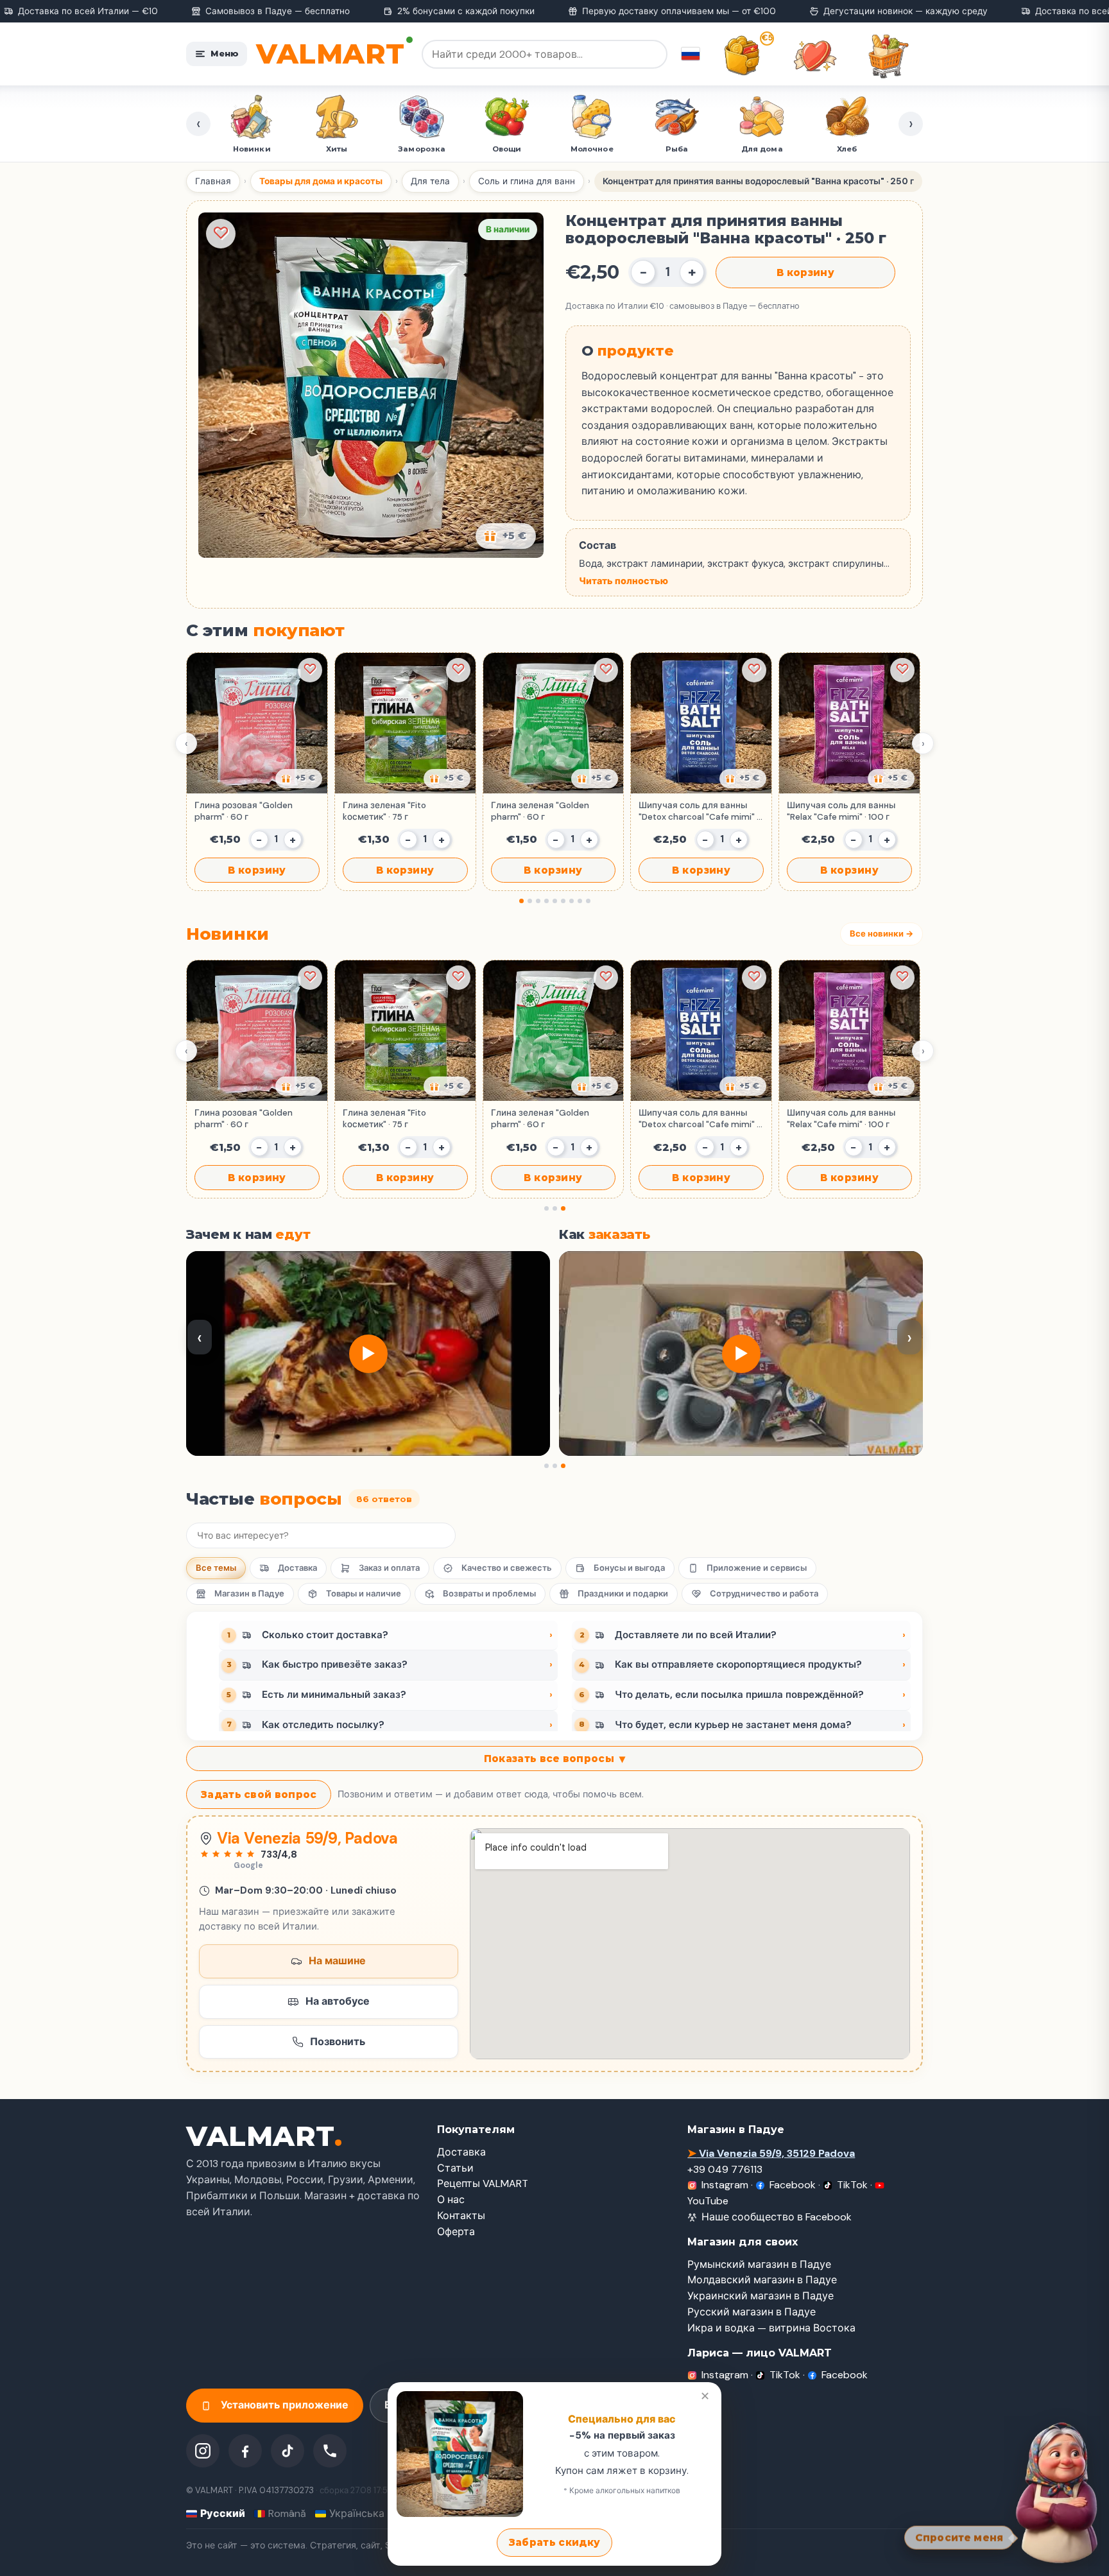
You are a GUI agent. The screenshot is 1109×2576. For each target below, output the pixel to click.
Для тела (430, 181)
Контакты (461, 2216)
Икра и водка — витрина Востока (771, 2328)
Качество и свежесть (507, 1568)
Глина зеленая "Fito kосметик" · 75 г (384, 811)
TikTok (852, 2185)
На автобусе (338, 2001)
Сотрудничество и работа (764, 1594)
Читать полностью (623, 581)
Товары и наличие (364, 1594)
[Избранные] (815, 56)
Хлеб (838, 149)
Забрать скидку (554, 2542)
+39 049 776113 (725, 2169)
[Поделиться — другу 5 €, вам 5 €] (506, 536)
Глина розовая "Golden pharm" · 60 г (244, 811)
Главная (213, 181)
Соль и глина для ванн (527, 181)
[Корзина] (888, 56)
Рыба (668, 149)
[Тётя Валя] (1053, 2491)
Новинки (243, 149)
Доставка (297, 1568)
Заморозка (413, 149)
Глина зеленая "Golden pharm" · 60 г (540, 811)
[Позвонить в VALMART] (330, 2451)
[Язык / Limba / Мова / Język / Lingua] (691, 54)
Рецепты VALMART (483, 2183)
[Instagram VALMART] (203, 2451)
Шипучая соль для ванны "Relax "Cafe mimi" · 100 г (841, 811)
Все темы (216, 1568)
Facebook (793, 2185)
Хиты (328, 149)
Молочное (583, 149)
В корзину (805, 272)
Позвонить (338, 2042)
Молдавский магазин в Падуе (762, 2280)
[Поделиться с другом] (299, 779)
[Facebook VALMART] (245, 2451)
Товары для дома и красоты (321, 181)
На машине (337, 1961)
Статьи (455, 2168)
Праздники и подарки (623, 1594)
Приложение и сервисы (757, 1568)
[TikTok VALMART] (288, 2451)
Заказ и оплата (389, 1568)
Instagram (725, 2185)
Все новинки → (881, 934)
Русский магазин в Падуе (752, 2312)
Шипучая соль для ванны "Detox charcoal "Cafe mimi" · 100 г (699, 811)
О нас (451, 2200)
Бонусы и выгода (629, 1568)
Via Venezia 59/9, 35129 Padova (771, 2153)
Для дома (753, 149)
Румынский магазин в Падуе (759, 2264)
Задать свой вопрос (259, 1794)
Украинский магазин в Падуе (761, 2296)
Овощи (498, 149)
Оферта (456, 2232)
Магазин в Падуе (249, 1594)
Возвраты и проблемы (489, 1594)
